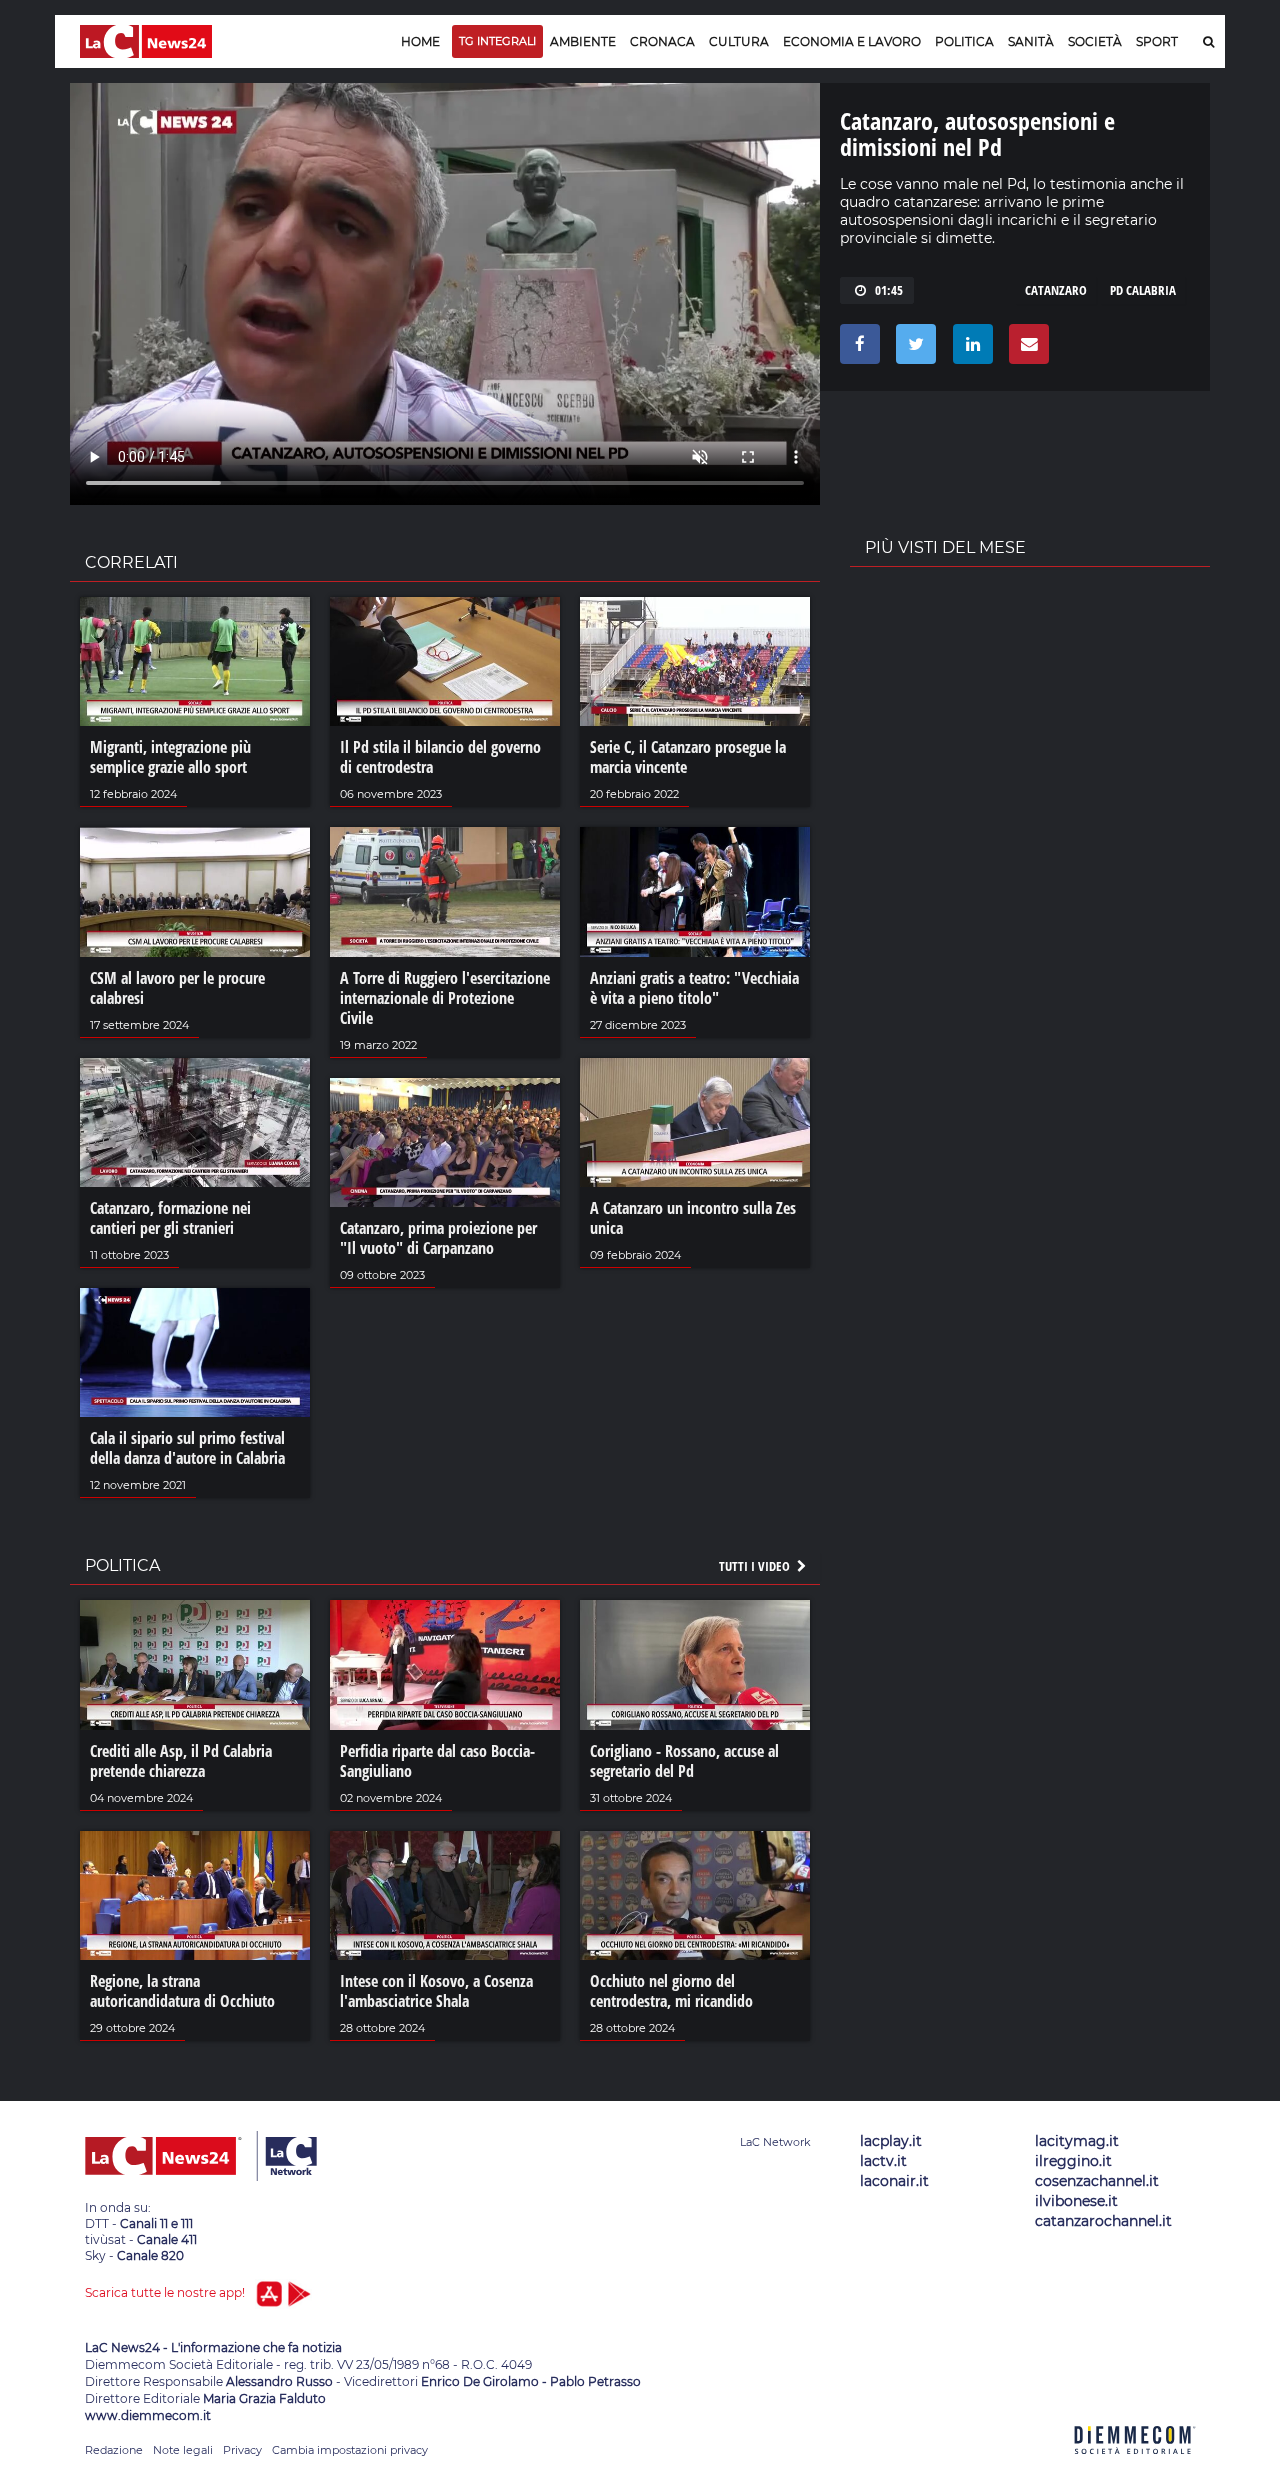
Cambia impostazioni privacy (350, 2450)
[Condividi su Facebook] (856, 349)
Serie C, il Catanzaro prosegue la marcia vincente (688, 757)
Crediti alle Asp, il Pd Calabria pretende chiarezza (181, 1761)
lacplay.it (891, 2141)
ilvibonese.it (1076, 2201)
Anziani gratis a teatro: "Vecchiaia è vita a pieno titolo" (694, 988)
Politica (964, 41)
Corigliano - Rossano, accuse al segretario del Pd (684, 1761)
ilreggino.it (1073, 2161)
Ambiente (583, 41)
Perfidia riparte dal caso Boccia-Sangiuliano (437, 1761)
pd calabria (1143, 290)
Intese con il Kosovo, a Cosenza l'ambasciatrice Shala (436, 1991)
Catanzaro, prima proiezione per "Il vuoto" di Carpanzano (438, 1238)
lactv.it (883, 2161)
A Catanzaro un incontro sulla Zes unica (693, 1218)
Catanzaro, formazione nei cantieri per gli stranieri (170, 1218)
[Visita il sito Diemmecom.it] (1135, 2465)
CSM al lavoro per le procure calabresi (177, 988)
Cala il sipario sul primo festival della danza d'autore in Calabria (187, 1448)
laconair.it (894, 2181)
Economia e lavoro (852, 41)
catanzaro (1056, 290)
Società (1095, 41)
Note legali (183, 2450)
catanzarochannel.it (1103, 2221)
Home (420, 41)
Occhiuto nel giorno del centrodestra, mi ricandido (671, 1991)
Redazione (114, 2450)
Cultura (739, 41)
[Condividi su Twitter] (912, 349)
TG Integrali (497, 41)
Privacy (242, 2450)
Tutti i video (756, 1566)
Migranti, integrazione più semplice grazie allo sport (170, 757)
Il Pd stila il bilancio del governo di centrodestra (440, 757)
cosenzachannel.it (1097, 2181)
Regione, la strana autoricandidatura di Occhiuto (182, 1991)
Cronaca (662, 41)
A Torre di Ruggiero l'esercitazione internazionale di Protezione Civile (445, 998)
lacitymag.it (1077, 2141)
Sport (1157, 41)
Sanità (1031, 41)
